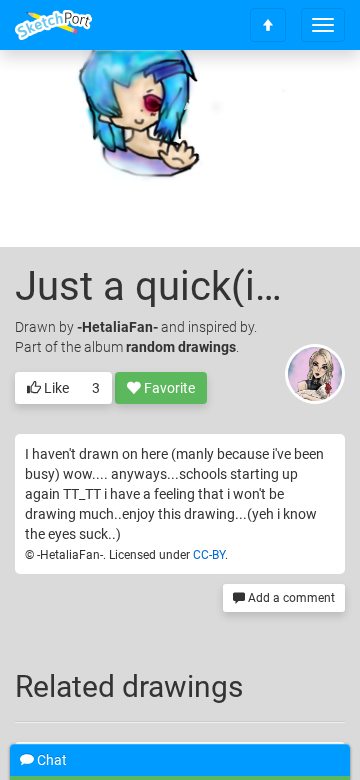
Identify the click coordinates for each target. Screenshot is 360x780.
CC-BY (209, 555)
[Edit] (199, 96)
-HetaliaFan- (117, 327)
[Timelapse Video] (305, 96)
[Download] (252, 96)
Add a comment (290, 598)
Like (55, 388)
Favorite (168, 388)
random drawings (181, 347)
